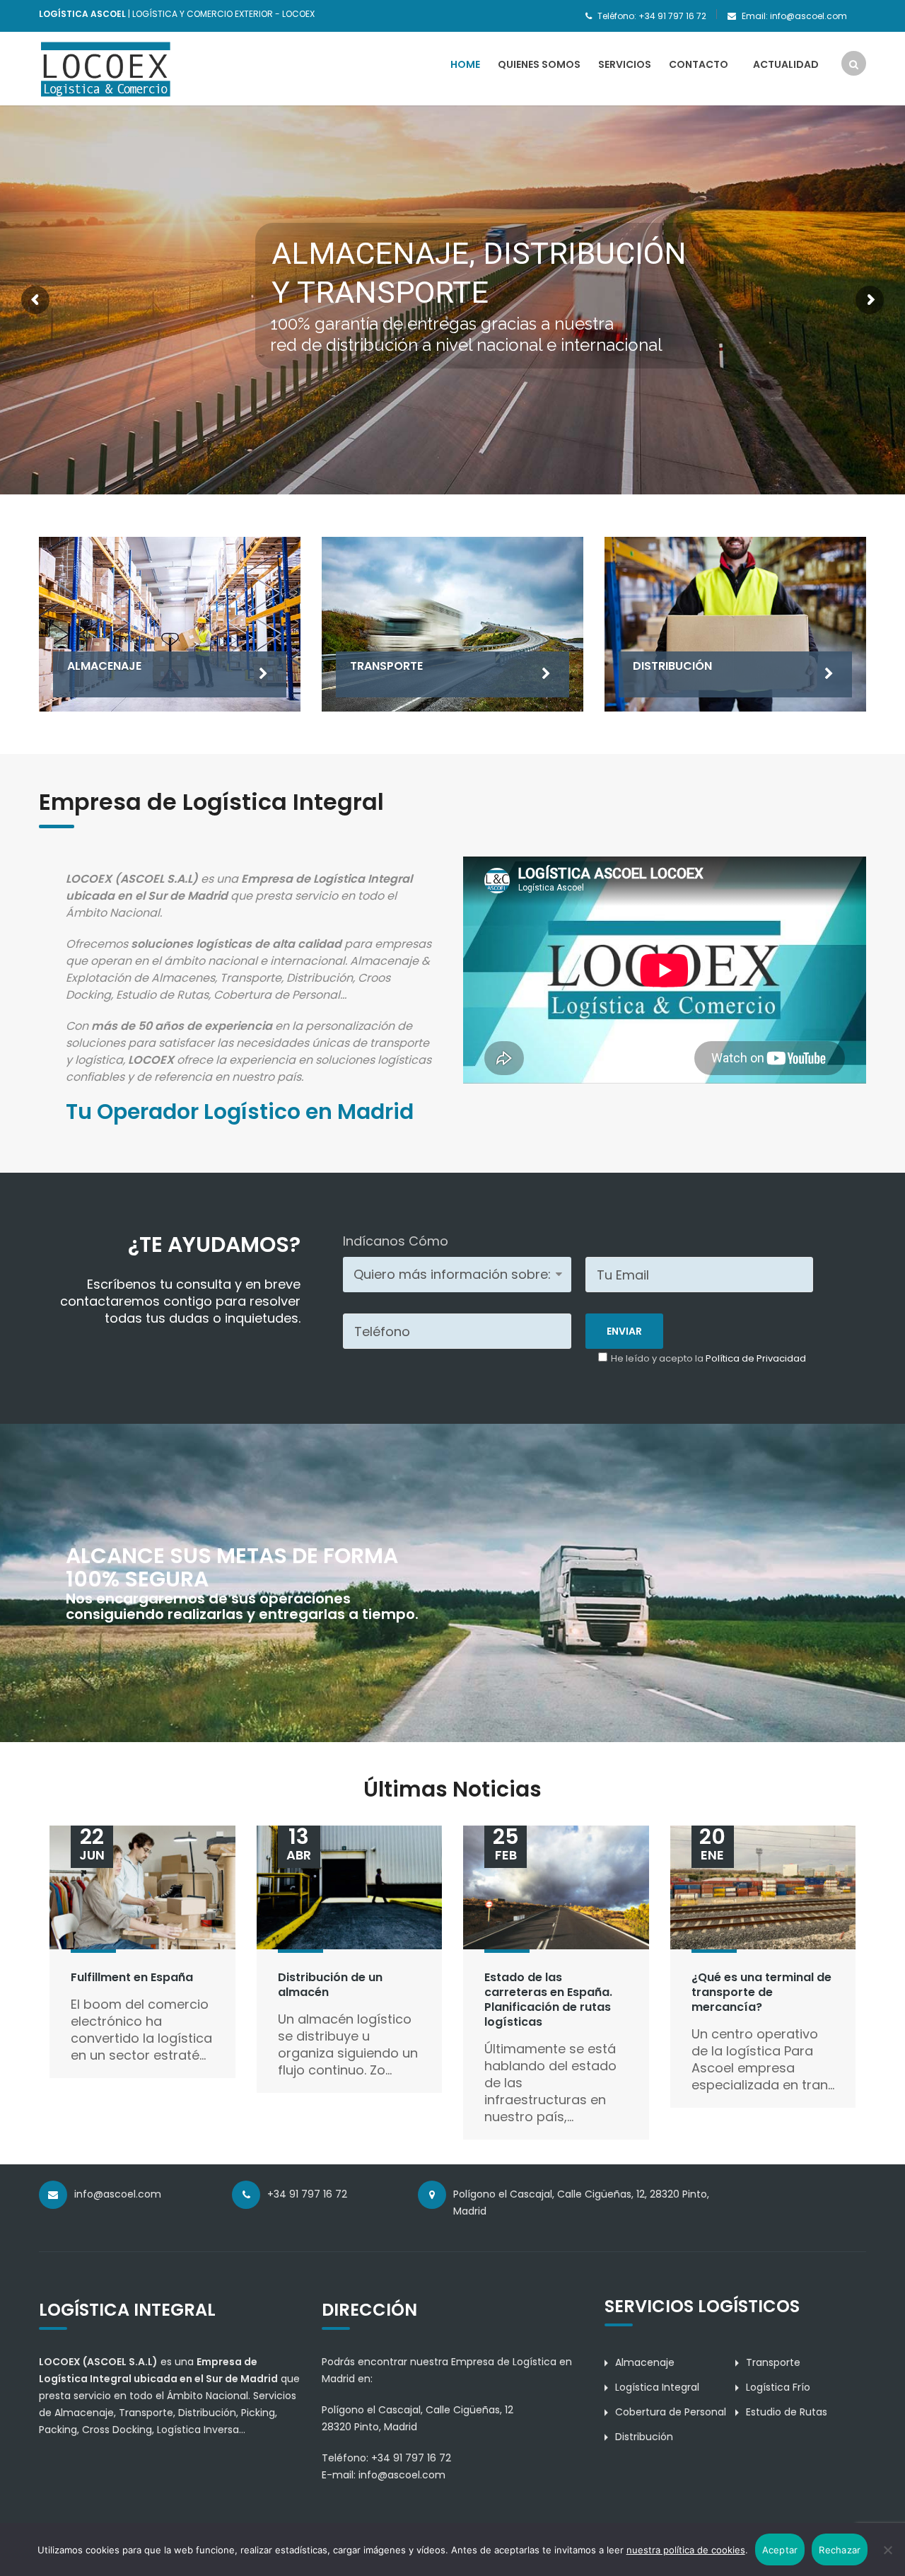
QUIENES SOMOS (539, 64)
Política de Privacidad (756, 1358)
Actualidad (786, 64)
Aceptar (780, 2550)
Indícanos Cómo (396, 1241)
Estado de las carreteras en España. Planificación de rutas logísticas (548, 1999)
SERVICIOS (625, 64)
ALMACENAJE (104, 666)
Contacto (699, 64)
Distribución (644, 2437)
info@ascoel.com (402, 2475)
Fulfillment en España (132, 1977)
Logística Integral (657, 2387)
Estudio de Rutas (787, 2412)
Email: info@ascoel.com (794, 16)
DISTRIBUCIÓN (672, 666)
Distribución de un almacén (330, 1985)
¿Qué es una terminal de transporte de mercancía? (761, 1992)
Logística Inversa (198, 2430)
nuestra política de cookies (686, 2550)
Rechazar (840, 2550)
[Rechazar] (887, 2550)
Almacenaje (645, 2362)
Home (465, 64)
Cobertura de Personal (671, 2412)
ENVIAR (624, 1331)
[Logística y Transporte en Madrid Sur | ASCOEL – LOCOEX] (106, 68)
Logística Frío (778, 2387)
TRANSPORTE (386, 666)
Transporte (773, 2362)
